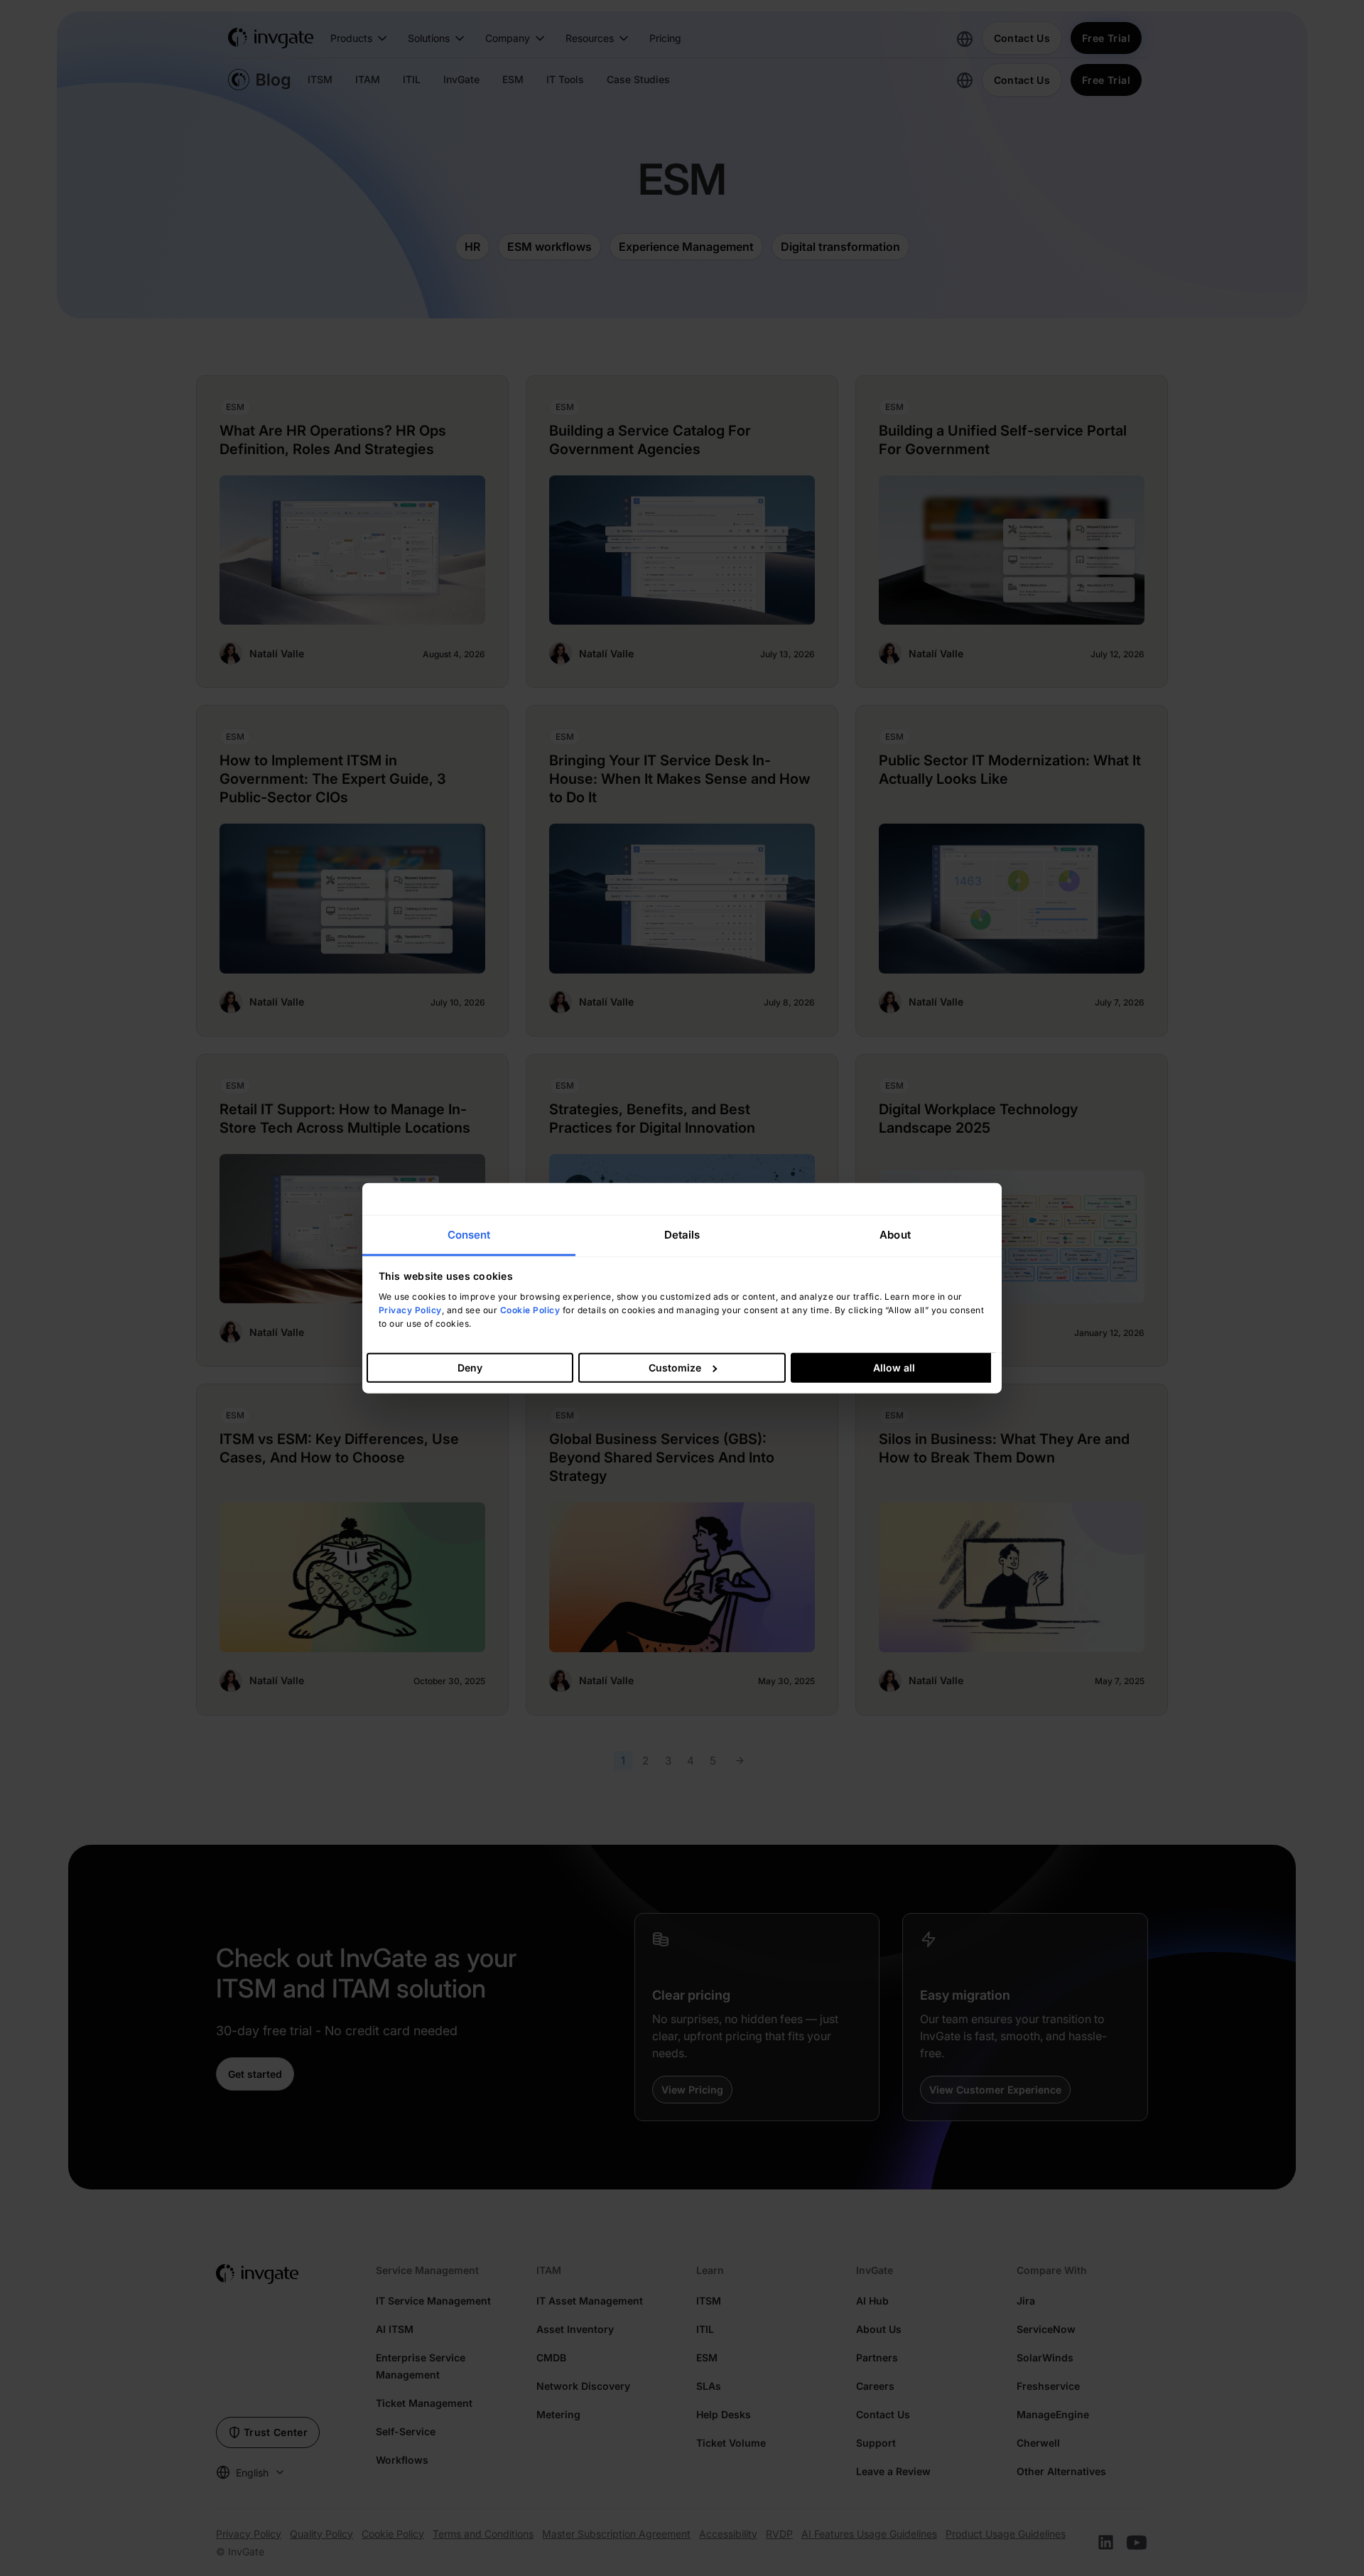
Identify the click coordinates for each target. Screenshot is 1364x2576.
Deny (470, 1368)
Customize (675, 1368)
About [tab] (895, 1234)
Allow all (894, 1368)
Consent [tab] (469, 1234)
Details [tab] (682, 1234)
